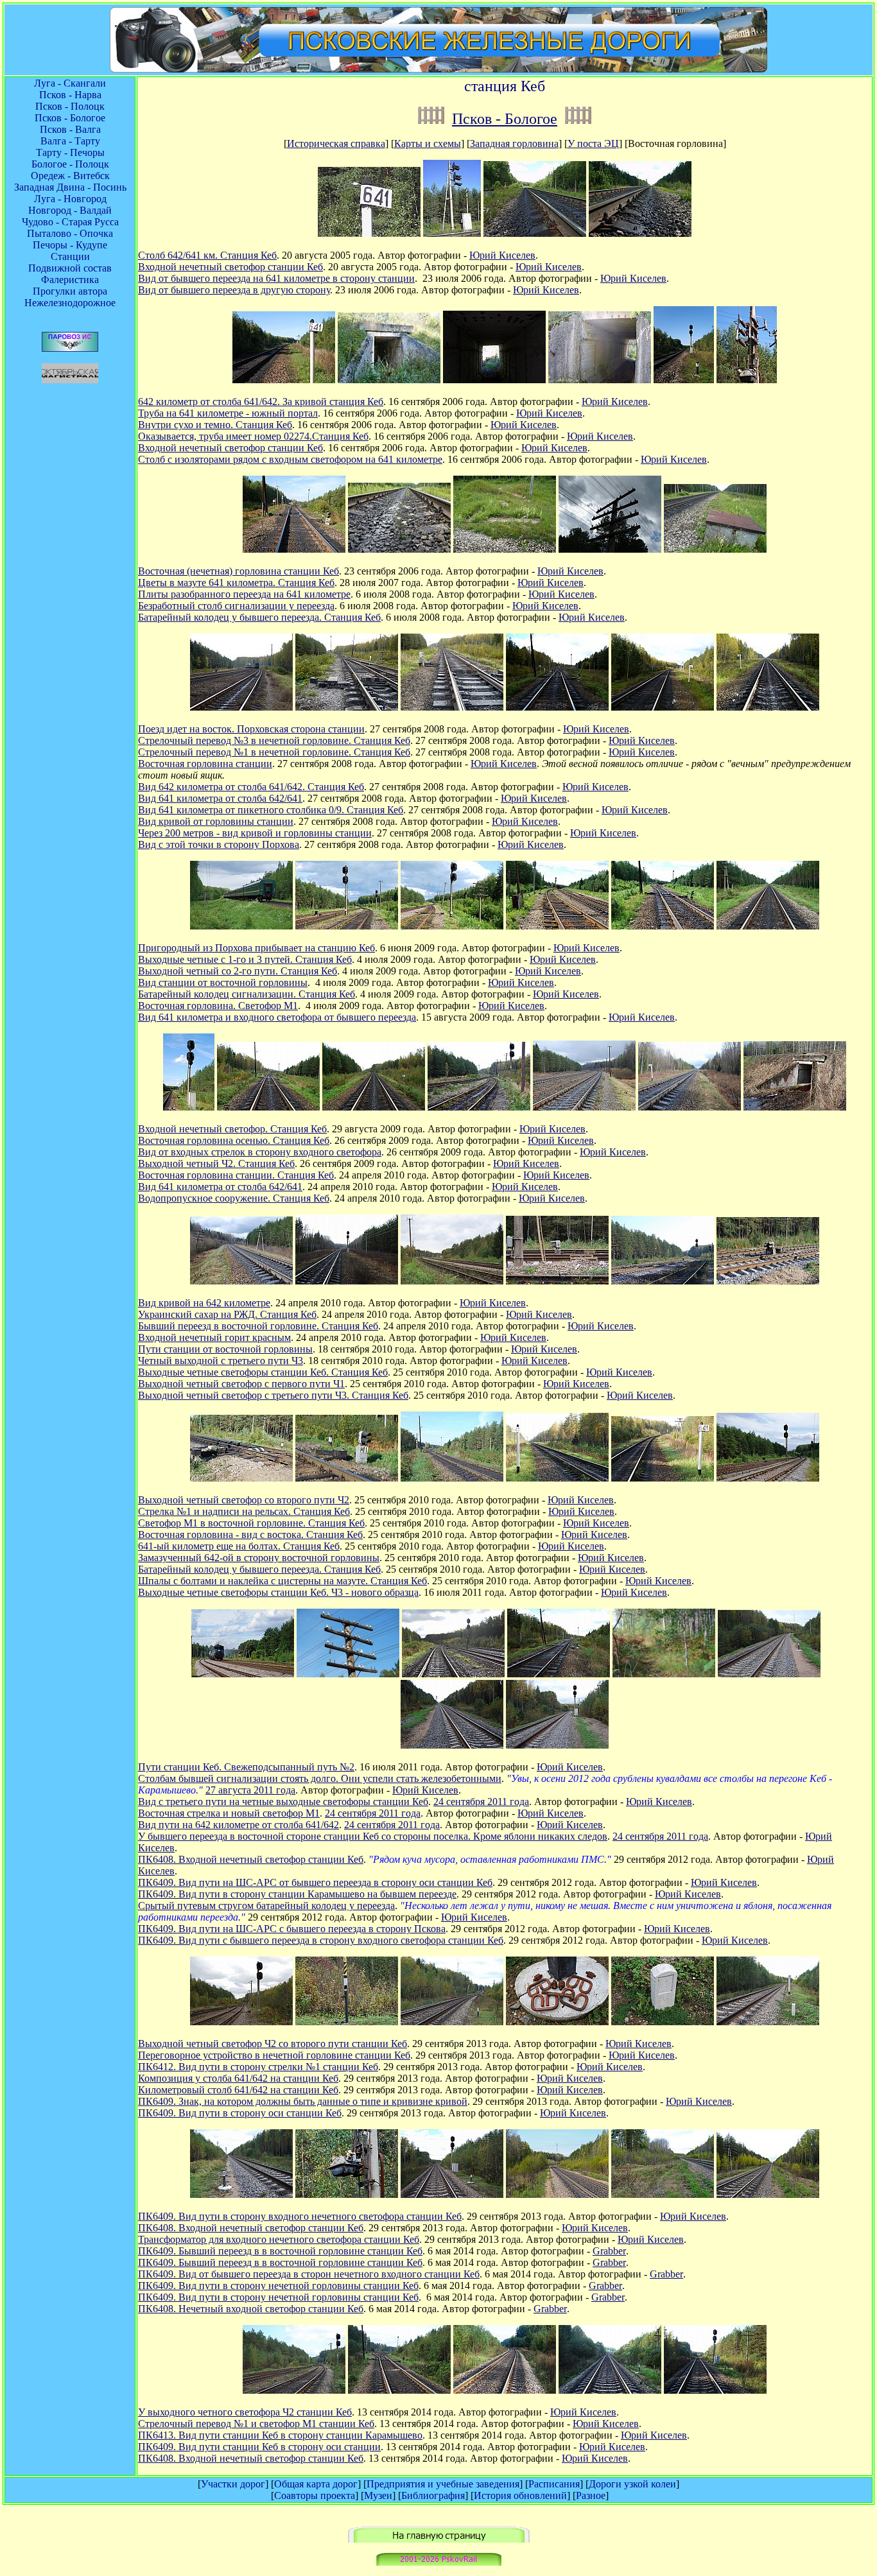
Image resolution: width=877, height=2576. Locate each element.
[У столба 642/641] (768, 707)
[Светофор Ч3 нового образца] (768, 1478)
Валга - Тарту (70, 141)
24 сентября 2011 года (481, 1802)
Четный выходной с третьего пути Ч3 (221, 1361)
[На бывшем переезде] (663, 2194)
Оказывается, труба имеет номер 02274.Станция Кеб (253, 436)
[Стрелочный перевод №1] (452, 707)
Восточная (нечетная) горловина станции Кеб (239, 571)
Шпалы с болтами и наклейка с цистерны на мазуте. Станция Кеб (282, 1581)
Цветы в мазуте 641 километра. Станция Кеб (236, 583)
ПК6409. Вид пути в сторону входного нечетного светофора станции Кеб (300, 2216)
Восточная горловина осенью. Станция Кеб (234, 1140)
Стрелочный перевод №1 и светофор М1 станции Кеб (256, 2424)
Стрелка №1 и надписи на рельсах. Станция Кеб (244, 1511)
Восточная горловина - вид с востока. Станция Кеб (250, 1534)
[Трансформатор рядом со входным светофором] (747, 380)
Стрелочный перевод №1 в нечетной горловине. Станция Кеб (274, 752)
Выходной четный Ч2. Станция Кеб (216, 1163)
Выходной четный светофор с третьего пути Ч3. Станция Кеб (273, 1395)
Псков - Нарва (70, 95)
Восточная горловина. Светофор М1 (218, 1006)
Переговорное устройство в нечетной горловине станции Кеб (274, 2055)
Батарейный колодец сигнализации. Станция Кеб (247, 994)
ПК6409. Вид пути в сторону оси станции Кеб (240, 2113)
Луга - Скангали (70, 83)
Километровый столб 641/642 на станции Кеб (238, 2090)
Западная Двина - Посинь (70, 187)
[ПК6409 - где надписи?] (663, 2022)
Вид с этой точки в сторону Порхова (219, 844)
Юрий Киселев (502, 255)
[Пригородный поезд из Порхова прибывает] (241, 926)
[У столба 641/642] (663, 707)
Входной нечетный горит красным (214, 1337)
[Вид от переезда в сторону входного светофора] (640, 233)
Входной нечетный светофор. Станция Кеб (232, 1129)
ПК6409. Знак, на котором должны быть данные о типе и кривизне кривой (303, 2101)
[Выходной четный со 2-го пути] (452, 926)
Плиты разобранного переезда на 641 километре (244, 594)
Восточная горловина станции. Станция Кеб (236, 1175)
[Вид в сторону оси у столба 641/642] (284, 380)
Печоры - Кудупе (70, 245)
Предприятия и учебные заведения (443, 2484)
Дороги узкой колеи (632, 2484)
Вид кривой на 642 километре (204, 1303)
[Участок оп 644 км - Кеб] (431, 119)
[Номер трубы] (600, 380)
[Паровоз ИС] (70, 348)
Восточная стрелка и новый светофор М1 (229, 1813)
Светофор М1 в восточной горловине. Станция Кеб (251, 1523)
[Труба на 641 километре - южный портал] (389, 380)
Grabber (609, 2251)
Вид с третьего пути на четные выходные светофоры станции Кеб (283, 1802)
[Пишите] (439, 2562)
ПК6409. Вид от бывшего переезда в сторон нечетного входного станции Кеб (309, 2274)
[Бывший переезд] (452, 1745)
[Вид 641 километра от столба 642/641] (690, 1107)
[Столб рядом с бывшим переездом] (610, 549)
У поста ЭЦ (593, 143)
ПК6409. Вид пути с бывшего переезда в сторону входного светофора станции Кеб (321, 1940)
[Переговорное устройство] (347, 2022)
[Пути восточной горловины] (584, 1107)
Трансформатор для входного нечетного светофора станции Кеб (279, 2239)
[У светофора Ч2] (294, 2390)
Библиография (433, 2495)
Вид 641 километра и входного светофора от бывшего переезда (277, 1017)
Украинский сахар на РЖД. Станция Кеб (227, 1314)
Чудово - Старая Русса (70, 222)
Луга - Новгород (70, 199)
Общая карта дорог (316, 2484)
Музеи (378, 2495)
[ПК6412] (452, 2022)
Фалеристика (70, 280)
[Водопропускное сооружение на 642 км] (795, 1107)
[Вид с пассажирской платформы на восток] (241, 707)
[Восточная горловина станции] (294, 549)
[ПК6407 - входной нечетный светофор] (557, 1745)
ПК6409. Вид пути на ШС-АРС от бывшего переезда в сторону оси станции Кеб (315, 1882)
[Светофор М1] (347, 1478)
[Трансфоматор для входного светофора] (347, 2194)
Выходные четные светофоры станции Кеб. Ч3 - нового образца (278, 1592)
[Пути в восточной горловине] (452, 1281)
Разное (591, 2495)
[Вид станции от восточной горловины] (557, 926)
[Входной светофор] (452, 233)
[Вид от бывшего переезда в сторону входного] (768, 2194)
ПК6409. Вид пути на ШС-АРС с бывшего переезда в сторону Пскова (292, 1929)
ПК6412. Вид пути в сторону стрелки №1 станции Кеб (258, 2067)
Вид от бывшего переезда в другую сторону (234, 290)
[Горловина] (452, 1478)
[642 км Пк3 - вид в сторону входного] (505, 2390)
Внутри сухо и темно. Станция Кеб (215, 425)
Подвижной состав (70, 268)
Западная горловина (514, 143)
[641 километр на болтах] (557, 1478)
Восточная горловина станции (205, 764)
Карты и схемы (428, 143)
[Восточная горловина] (663, 926)
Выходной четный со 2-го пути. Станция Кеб (238, 971)
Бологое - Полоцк (70, 164)
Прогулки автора (70, 291)
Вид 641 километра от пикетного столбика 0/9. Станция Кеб (271, 810)
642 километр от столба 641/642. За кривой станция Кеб (261, 402)
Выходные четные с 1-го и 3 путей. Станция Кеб (245, 959)
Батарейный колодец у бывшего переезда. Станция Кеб (259, 617)
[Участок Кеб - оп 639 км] (578, 119)
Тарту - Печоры (70, 152)
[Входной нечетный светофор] (684, 380)
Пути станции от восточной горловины (225, 1349)
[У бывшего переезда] (664, 1674)
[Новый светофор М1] (559, 1674)
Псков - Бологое (70, 118)
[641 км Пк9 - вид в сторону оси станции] (610, 2390)
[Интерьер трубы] (494, 380)
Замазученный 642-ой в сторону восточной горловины (259, 1558)
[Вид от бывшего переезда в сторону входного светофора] (768, 926)
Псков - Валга (70, 129)
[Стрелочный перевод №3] (347, 707)
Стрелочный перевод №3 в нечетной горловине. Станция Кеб (274, 740)
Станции (70, 256)
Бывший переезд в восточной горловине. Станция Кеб (258, 1326)
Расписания (554, 2484)
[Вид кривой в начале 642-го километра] (241, 1281)
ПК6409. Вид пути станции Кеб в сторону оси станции (259, 2447)
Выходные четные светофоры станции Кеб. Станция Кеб (263, 1372)
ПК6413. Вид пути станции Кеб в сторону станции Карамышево (280, 2435)
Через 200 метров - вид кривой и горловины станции (255, 833)
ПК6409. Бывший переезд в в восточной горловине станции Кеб (280, 2251)
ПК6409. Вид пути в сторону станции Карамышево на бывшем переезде (297, 1894)
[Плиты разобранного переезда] (505, 549)
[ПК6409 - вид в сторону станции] (768, 2022)
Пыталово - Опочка (70, 233)
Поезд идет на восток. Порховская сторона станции (251, 729)
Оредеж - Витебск (70, 176)
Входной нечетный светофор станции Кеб (230, 267)
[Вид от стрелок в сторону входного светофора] (374, 1107)
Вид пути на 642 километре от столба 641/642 (239, 1825)
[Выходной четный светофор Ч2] (479, 1107)
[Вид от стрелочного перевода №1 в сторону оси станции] (557, 707)
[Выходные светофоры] (663, 1281)
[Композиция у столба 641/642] (557, 2022)
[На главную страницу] (439, 2539)
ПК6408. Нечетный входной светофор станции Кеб (251, 2309)
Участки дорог (233, 2484)
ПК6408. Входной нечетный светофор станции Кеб (251, 1859)
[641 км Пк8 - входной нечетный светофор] (715, 2390)
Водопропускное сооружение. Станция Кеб (234, 1198)
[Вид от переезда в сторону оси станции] (535, 233)
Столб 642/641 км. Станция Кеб (207, 255)
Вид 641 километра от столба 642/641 (220, 798)
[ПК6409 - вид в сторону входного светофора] (241, 2194)
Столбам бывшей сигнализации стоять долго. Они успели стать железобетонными (320, 1778)
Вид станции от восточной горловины (223, 982)
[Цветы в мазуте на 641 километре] (399, 549)
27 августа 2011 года (250, 1790)
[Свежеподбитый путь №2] (243, 1674)
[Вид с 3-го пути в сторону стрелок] (453, 1674)
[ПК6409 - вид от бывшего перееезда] (557, 2194)
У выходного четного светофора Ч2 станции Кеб (245, 2412)
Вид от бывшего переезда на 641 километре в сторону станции (276, 278)
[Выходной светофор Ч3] (557, 1281)
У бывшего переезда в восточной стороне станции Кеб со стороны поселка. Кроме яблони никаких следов (373, 1836)
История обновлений (520, 2495)
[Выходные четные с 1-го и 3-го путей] (347, 926)
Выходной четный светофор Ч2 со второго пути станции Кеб (273, 2044)
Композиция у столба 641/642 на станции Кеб (238, 2078)
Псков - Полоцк (70, 106)
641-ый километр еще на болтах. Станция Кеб (239, 1546)
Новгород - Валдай (70, 210)
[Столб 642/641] (369, 233)
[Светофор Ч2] (241, 2022)
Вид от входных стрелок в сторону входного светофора (260, 1152)
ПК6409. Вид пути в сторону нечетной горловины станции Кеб (278, 2286)
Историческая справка (336, 143)
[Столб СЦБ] (348, 1674)
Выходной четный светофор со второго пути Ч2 (244, 1500)
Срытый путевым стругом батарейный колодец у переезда (266, 1906)
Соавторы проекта (315, 2495)
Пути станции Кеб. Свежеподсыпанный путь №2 (246, 1767)
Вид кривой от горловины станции (216, 821)
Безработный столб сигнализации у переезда (236, 606)
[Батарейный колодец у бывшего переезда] (715, 549)
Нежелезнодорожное (70, 303)
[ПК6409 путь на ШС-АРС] (769, 1674)
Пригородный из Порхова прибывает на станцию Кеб (256, 948)
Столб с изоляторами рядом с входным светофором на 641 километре (290, 459)
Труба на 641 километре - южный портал (228, 413)
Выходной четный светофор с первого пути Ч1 (241, 1384)
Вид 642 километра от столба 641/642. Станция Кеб (251, 787)
